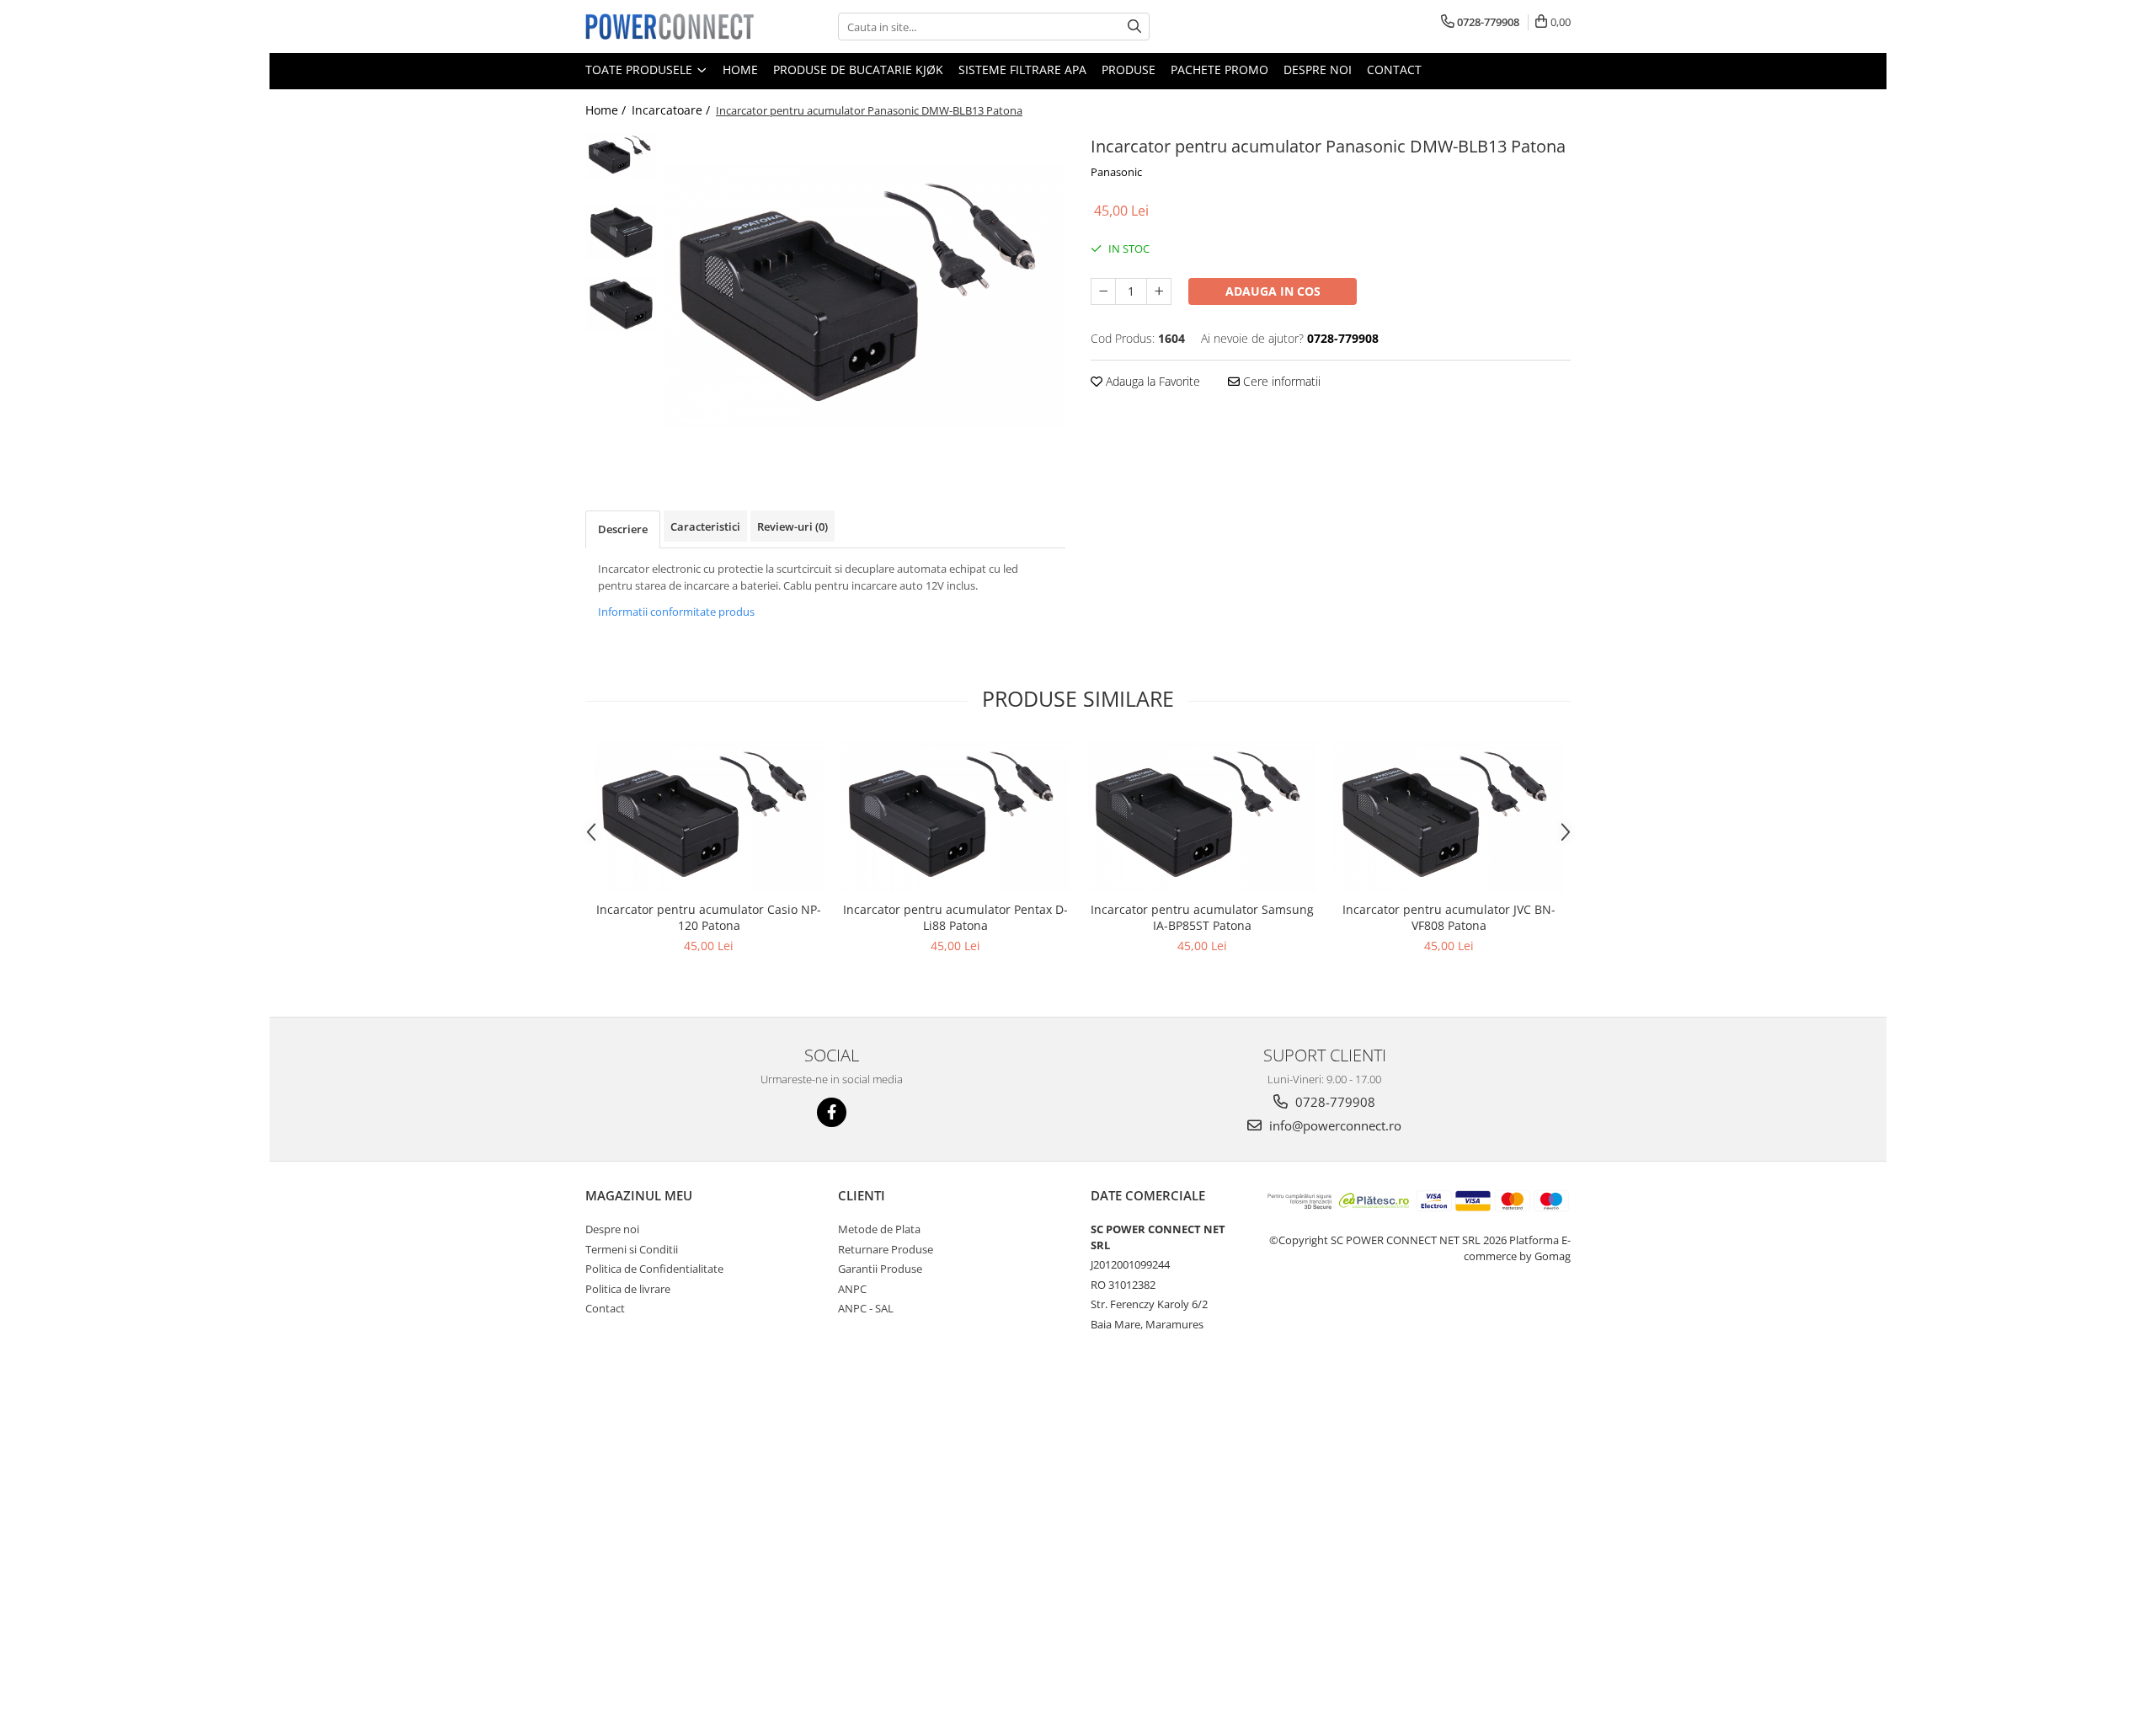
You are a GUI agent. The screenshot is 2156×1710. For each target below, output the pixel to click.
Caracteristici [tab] (705, 526)
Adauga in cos (1273, 291)
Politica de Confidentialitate (654, 1269)
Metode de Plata (879, 1229)
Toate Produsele (640, 69)
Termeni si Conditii (632, 1249)
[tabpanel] (865, 296)
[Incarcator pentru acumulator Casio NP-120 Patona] (709, 816)
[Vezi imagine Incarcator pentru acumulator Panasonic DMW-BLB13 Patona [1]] (621, 232)
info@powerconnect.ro (1334, 1125)
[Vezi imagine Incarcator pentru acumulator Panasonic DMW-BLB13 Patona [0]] (621, 155)
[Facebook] (832, 1112)
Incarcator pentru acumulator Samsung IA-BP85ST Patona (1202, 917)
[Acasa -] (670, 26)
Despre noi (1318, 69)
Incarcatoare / (672, 110)
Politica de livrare (628, 1289)
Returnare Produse (886, 1249)
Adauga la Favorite (1151, 381)
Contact (1394, 69)
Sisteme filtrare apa (1022, 69)
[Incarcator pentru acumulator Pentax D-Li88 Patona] (955, 816)
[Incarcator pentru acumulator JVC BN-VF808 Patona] (1449, 816)
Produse (1129, 69)
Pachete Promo (1219, 69)
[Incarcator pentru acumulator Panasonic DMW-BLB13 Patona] (865, 296)
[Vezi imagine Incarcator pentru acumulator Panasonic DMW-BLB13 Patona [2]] (621, 304)
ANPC (852, 1289)
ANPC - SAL (866, 1308)
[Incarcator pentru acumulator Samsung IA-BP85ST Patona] (1202, 816)
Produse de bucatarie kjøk (858, 69)
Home (740, 69)
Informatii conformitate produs (676, 612)
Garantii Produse (880, 1269)
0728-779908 (1334, 1102)
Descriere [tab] (623, 529)
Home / (607, 110)
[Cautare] (1134, 27)
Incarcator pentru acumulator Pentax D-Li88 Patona (955, 917)
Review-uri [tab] (792, 526)
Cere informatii (1280, 381)
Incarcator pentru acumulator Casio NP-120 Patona (709, 917)
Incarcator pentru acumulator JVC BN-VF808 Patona (1449, 917)
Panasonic (1116, 172)
